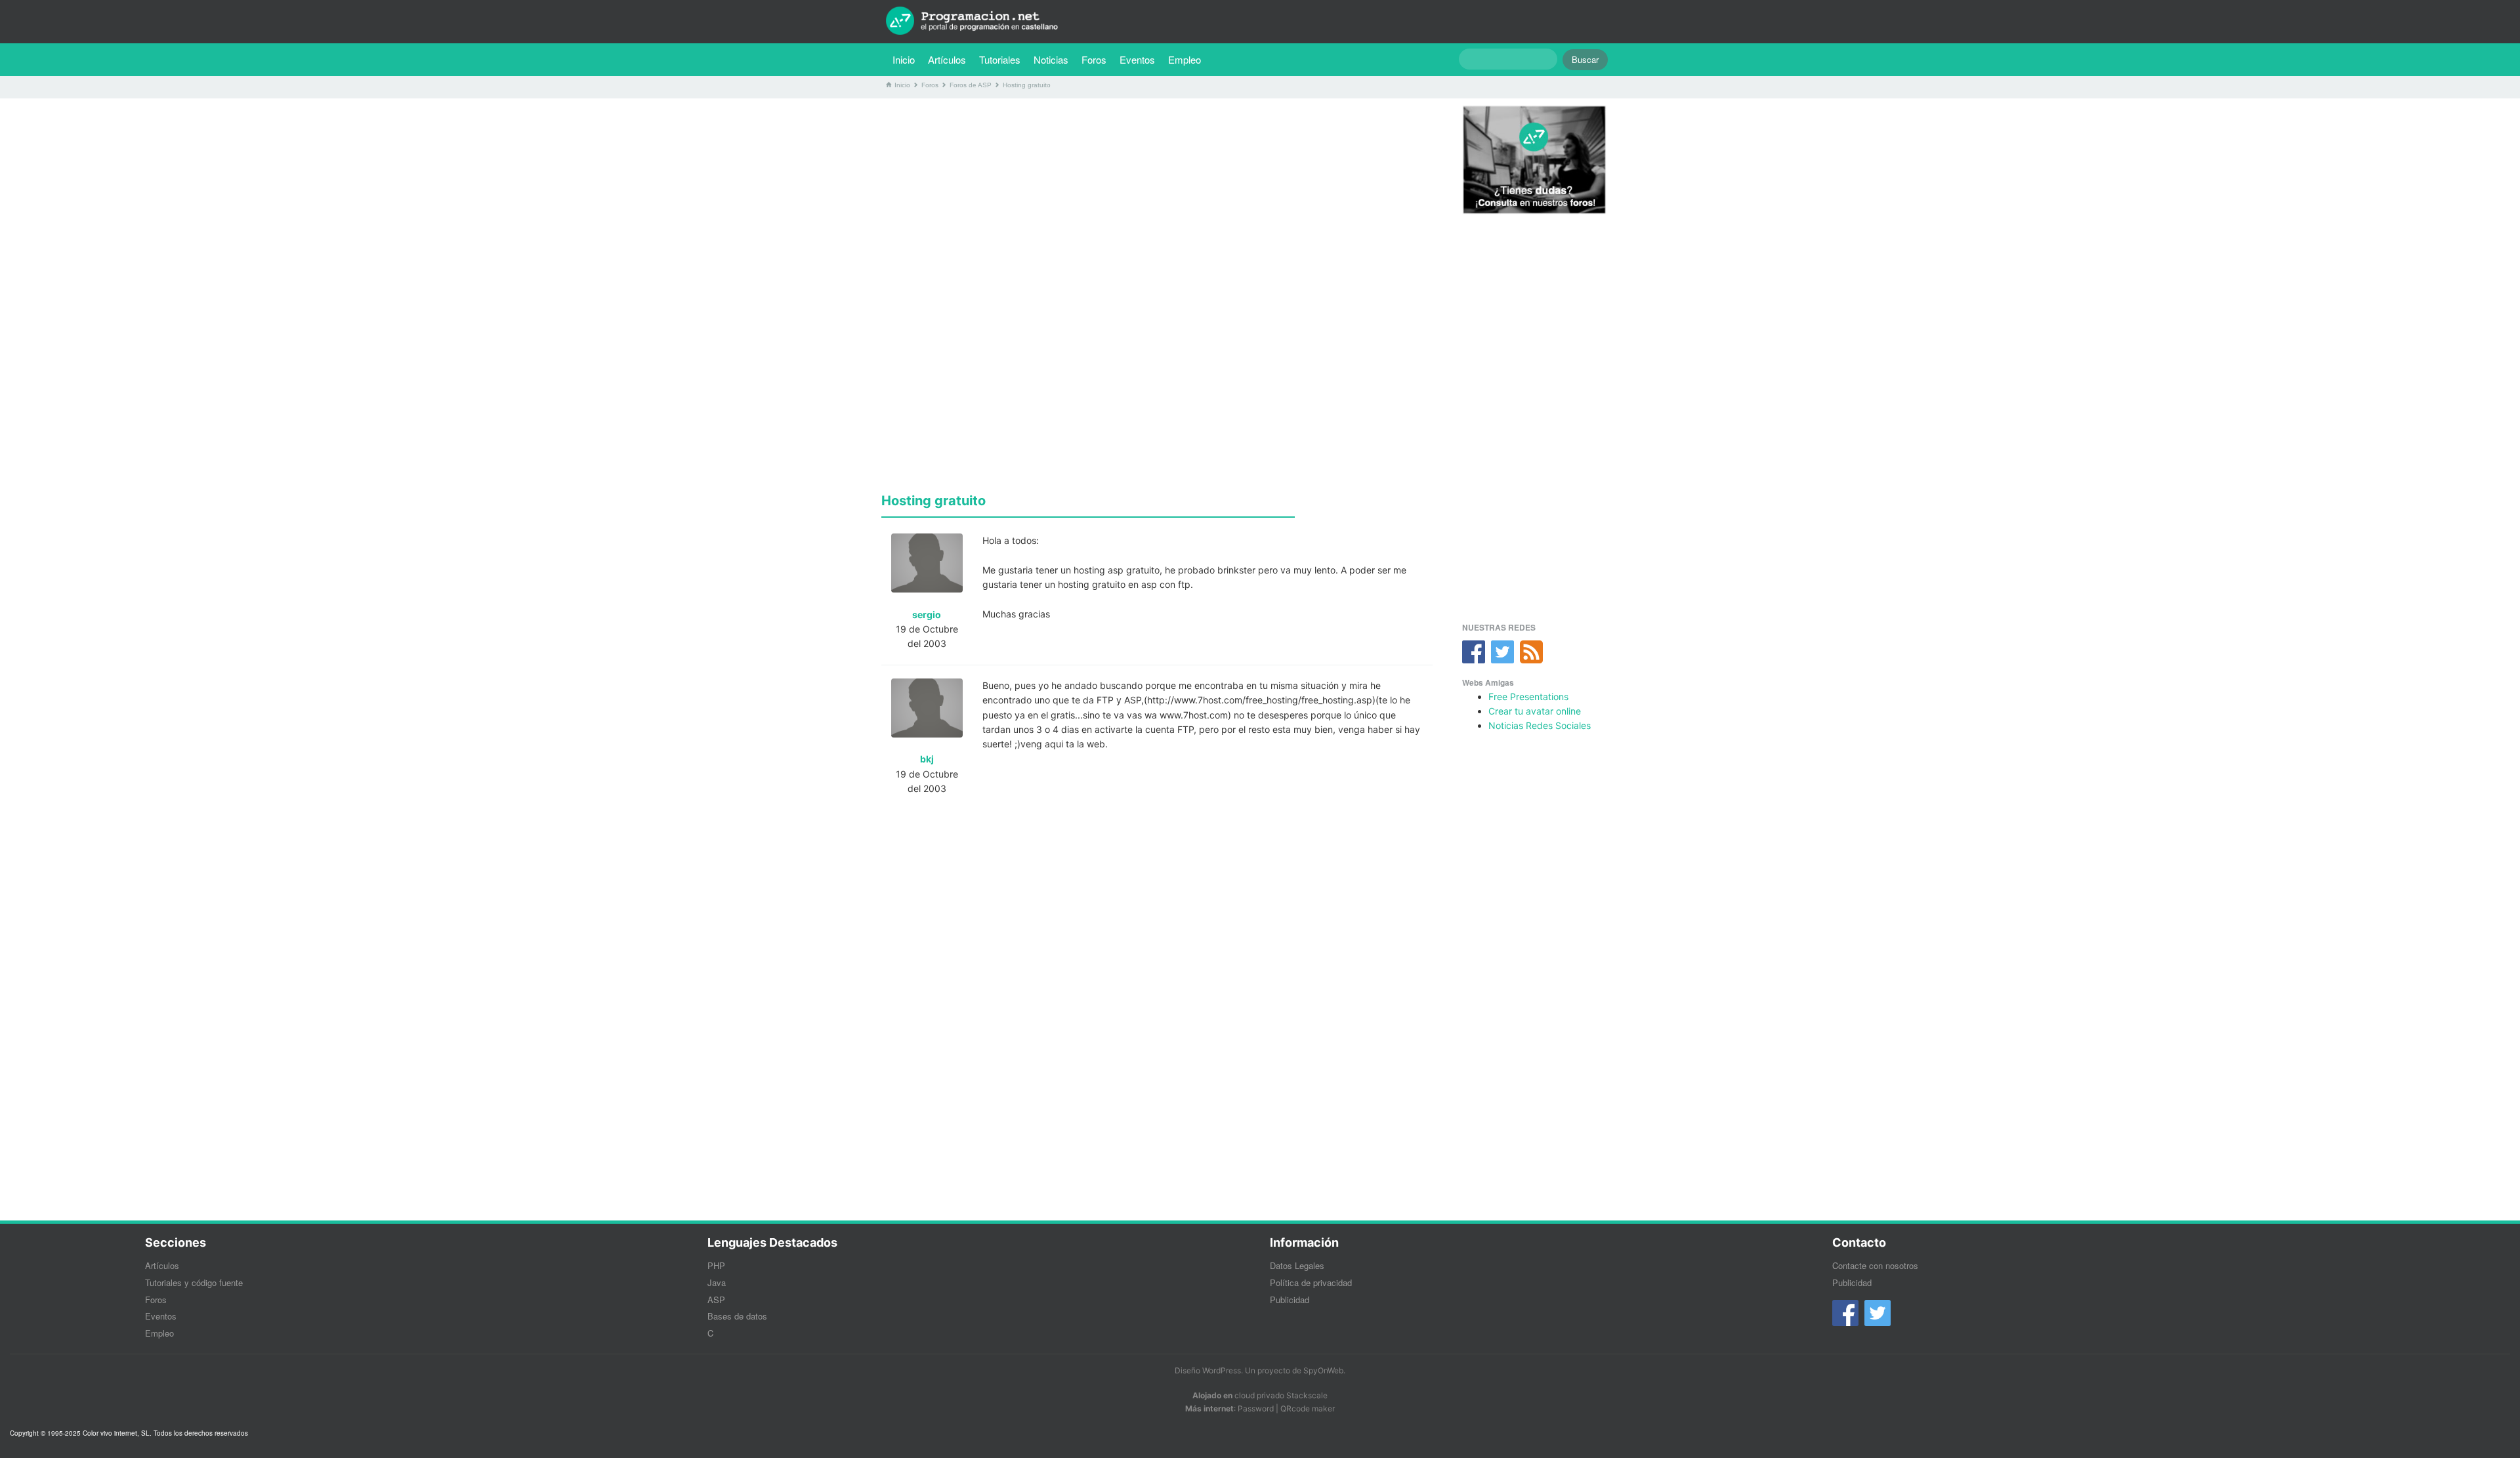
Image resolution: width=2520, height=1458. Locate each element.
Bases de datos (737, 1316)
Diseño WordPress (1208, 1370)
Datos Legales (1297, 1265)
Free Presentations (1528, 697)
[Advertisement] (1157, 200)
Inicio (904, 59)
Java (717, 1282)
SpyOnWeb (1323, 1370)
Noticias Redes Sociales (1540, 725)
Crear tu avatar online (1535, 711)
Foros (1094, 59)
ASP (716, 1300)
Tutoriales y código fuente (194, 1282)
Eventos (1137, 59)
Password (1256, 1408)
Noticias (1051, 59)
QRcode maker (1308, 1408)
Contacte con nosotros (1875, 1265)
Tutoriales (1003, 59)
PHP (716, 1265)
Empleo (1185, 59)
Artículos (947, 59)
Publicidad (1290, 1300)
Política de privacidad (1311, 1282)
